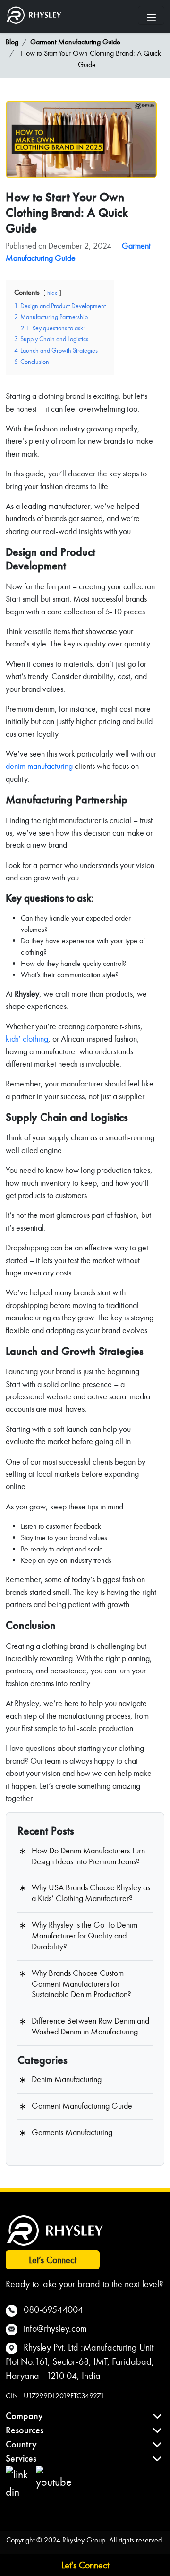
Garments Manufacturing (72, 2132)
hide (52, 293)
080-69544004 (53, 2309)
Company (24, 2416)
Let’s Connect (53, 2260)
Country (21, 2444)
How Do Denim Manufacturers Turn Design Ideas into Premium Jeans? (88, 1856)
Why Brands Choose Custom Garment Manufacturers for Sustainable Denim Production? (81, 1984)
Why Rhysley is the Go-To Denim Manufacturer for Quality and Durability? (85, 1936)
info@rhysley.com (55, 2328)
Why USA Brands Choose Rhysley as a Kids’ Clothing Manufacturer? (91, 1893)
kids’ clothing (27, 1039)
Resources (25, 2430)
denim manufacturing (39, 766)
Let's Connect (85, 2565)
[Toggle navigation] (151, 15)
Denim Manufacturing (67, 2080)
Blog (12, 42)
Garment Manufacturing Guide (75, 42)
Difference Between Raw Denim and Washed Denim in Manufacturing (90, 2026)
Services (21, 2459)
